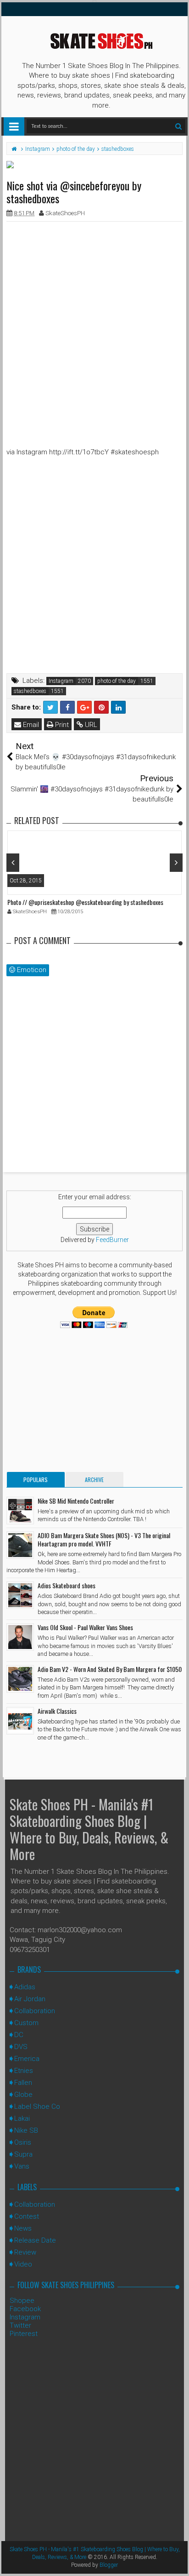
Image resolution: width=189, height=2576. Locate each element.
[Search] (178, 126)
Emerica (27, 2059)
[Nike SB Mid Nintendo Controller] (20, 1511)
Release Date (35, 2240)
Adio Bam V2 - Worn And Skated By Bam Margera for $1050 (110, 1669)
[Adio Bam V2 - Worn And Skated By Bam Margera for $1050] (20, 1679)
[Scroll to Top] (178, 2560)
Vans (22, 2166)
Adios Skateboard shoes (67, 1585)
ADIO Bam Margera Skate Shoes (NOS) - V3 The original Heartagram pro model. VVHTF (104, 1539)
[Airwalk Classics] (20, 1721)
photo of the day (117, 681)
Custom (26, 2023)
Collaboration (35, 2011)
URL (90, 725)
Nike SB (26, 2130)
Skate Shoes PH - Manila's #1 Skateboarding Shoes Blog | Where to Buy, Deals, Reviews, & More (89, 1829)
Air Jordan (30, 1999)
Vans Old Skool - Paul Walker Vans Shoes (85, 1627)
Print (61, 725)
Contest (27, 2216)
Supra (23, 2154)
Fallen (23, 2083)
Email (30, 725)
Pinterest (24, 2334)
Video (23, 2264)
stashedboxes (30, 691)
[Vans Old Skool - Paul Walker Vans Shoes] (20, 1637)
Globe (23, 2095)
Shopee (22, 2301)
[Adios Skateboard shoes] (20, 1595)
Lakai (22, 2118)
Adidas (25, 1987)
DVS (21, 2047)
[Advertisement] (94, 323)
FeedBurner (112, 1240)
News (23, 2228)
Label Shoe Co (37, 2107)
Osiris (23, 2142)
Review (25, 2252)
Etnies (24, 2071)
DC (19, 2035)
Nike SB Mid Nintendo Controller (76, 1501)
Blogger (109, 2565)
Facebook (25, 2309)
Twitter (20, 2325)
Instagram (61, 681)
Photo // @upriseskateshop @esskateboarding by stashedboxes (85, 902)
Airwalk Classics (57, 1711)
